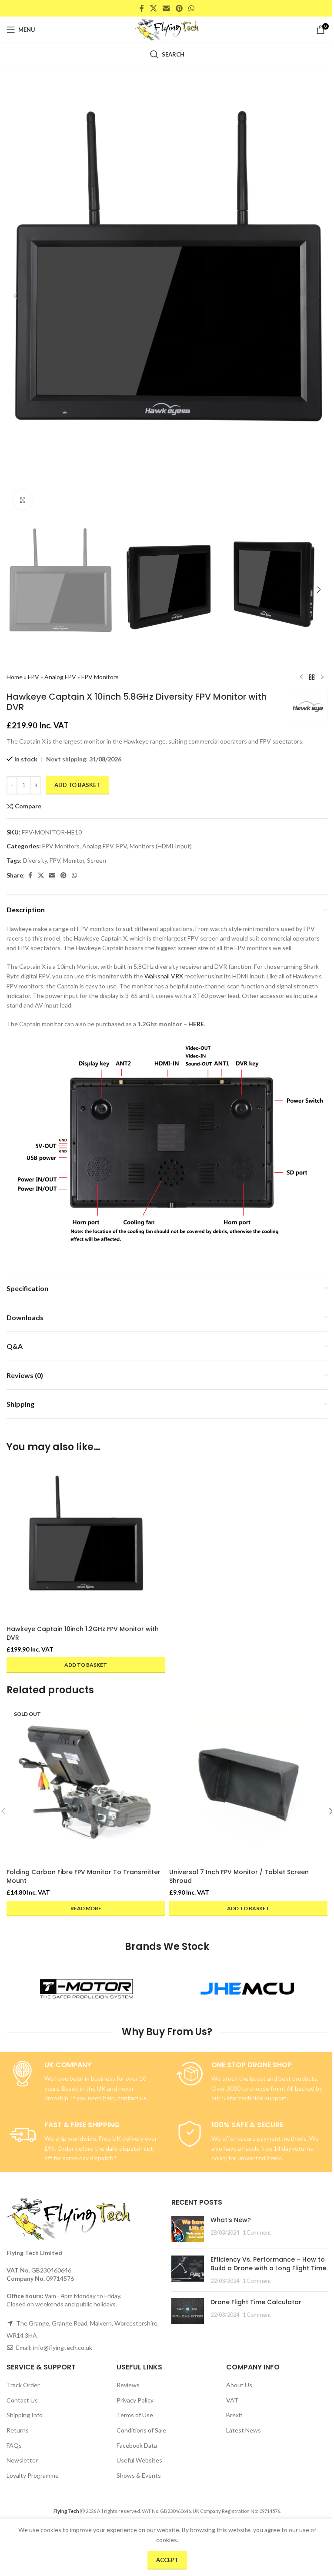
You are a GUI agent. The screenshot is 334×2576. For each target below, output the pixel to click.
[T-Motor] (87, 1989)
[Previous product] (301, 677)
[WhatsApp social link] (191, 8)
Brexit (234, 2415)
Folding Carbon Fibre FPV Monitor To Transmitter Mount (83, 1876)
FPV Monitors (100, 677)
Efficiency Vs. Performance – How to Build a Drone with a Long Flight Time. (269, 2264)
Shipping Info (25, 2415)
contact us (132, 2098)
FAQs (14, 2445)
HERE (196, 1024)
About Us (239, 2385)
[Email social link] (166, 8)
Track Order (23, 2385)
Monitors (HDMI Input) (161, 846)
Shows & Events (139, 2475)
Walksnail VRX (164, 976)
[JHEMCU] (247, 1989)
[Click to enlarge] (23, 500)
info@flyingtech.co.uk (63, 2347)
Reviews (128, 2385)
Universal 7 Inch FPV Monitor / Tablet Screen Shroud (239, 1876)
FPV (33, 677)
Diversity (35, 860)
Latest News (244, 2430)
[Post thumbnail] (188, 2229)
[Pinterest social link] (179, 8)
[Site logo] (167, 29)
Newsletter (22, 2461)
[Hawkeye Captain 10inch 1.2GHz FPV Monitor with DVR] (86, 1542)
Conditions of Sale (141, 2430)
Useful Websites (139, 2461)
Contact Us (22, 2400)
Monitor (74, 860)
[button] (15, 296)
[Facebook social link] (142, 8)
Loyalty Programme (33, 2475)
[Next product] (322, 677)
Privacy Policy (135, 2400)
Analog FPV (60, 677)
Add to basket (77, 785)
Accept (167, 2560)
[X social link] (153, 8)
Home (15, 677)
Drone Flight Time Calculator (256, 2302)
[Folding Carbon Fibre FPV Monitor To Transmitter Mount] (86, 1785)
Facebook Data (137, 2445)
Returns (18, 2430)
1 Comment (257, 2233)
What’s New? (231, 2220)
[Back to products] (312, 677)
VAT (232, 2400)
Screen (97, 860)
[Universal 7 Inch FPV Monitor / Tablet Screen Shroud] (248, 1785)
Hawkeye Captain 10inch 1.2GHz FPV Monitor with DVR (83, 1633)
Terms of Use (135, 2415)
